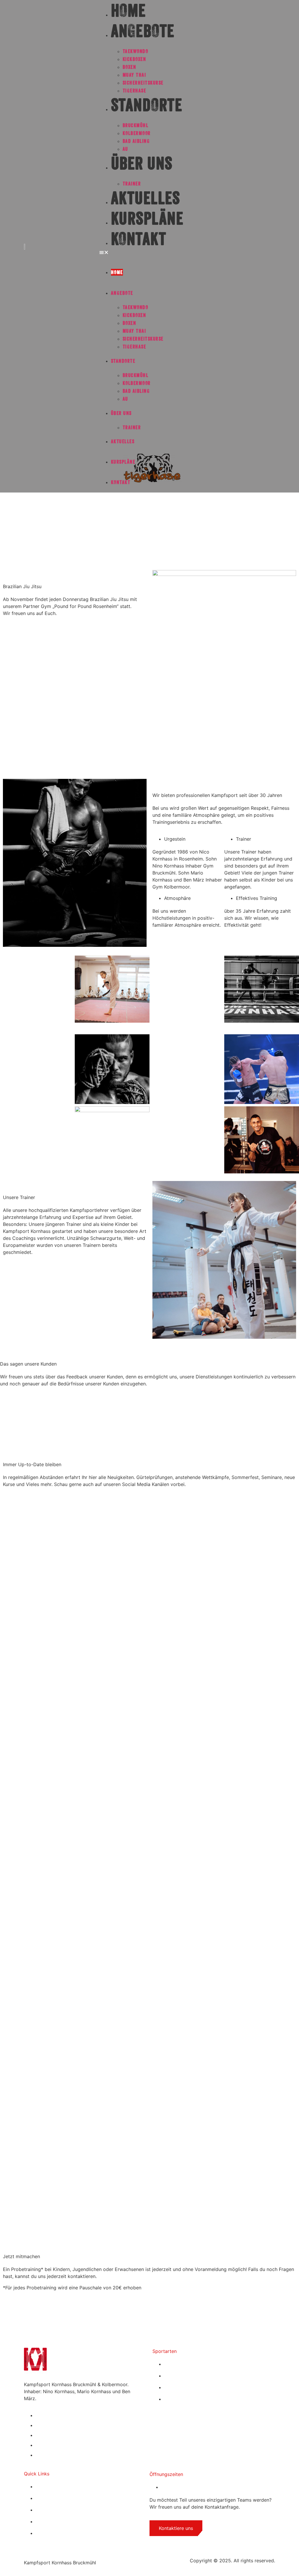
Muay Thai (134, 75)
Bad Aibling (136, 141)
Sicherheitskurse (143, 83)
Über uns (142, 163)
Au (125, 149)
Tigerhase (134, 91)
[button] (187, 252)
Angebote (143, 31)
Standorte (147, 105)
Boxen (129, 67)
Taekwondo (135, 51)
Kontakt (139, 239)
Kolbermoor (137, 133)
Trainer (132, 184)
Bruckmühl (136, 125)
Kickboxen (134, 59)
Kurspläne (147, 218)
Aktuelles (146, 198)
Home (117, 272)
